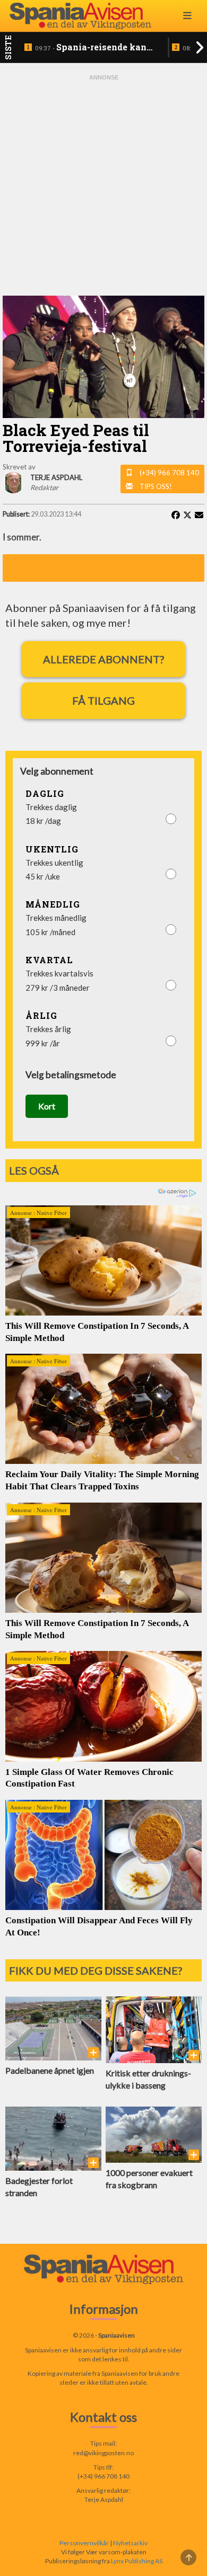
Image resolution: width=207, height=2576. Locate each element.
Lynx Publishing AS (137, 2561)
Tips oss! (156, 486)
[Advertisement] (103, 185)
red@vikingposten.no (103, 2453)
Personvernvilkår (84, 2543)
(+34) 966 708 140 (169, 473)
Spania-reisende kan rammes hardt (91, 48)
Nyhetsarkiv (130, 2543)
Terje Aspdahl (104, 2499)
